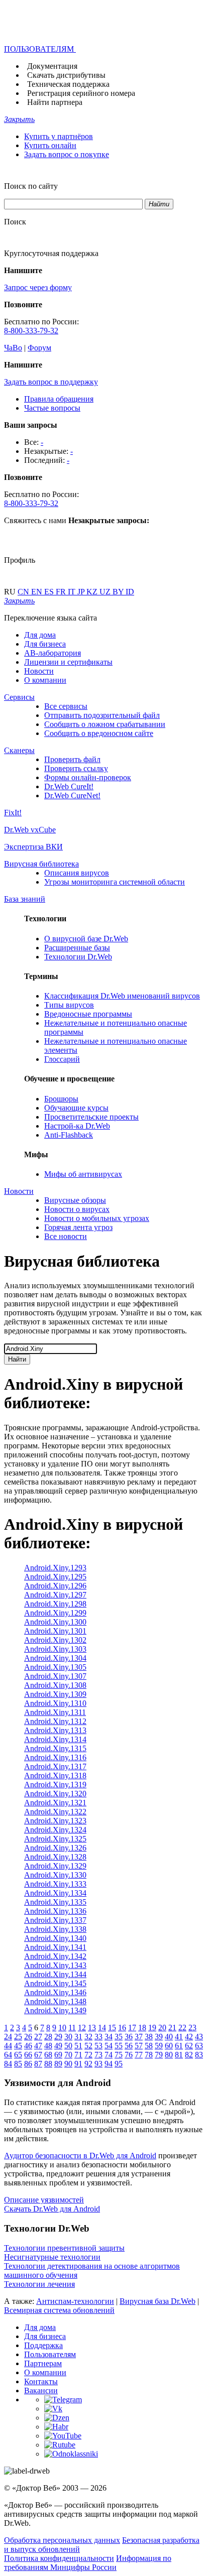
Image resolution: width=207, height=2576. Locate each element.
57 (139, 2046)
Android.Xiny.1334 (55, 1893)
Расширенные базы (77, 948)
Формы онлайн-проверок (88, 777)
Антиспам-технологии (75, 2301)
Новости (39, 671)
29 (58, 2037)
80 (169, 2055)
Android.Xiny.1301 (55, 1631)
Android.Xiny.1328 (55, 1857)
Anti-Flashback (69, 1135)
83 (199, 2055)
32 (88, 2037)
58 (149, 2046)
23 (192, 2028)
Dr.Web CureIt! (69, 786)
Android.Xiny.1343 (55, 1965)
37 (139, 2037)
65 (18, 2055)
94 (109, 2064)
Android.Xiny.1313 (55, 1730)
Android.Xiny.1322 (55, 1812)
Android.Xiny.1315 (55, 1748)
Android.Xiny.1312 (55, 1721)
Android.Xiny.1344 (55, 1974)
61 (179, 2046)
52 (88, 2046)
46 (28, 2046)
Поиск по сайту (31, 186)
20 (162, 2028)
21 (172, 2028)
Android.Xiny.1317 (55, 1766)
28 (48, 2037)
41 (179, 2037)
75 (119, 2055)
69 (58, 2055)
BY (119, 592)
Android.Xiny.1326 (55, 1848)
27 (38, 2037)
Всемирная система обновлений (59, 2310)
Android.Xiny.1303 (55, 1649)
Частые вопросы (52, 408)
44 (8, 2046)
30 (68, 2037)
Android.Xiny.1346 (55, 1992)
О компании (45, 680)
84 (8, 2064)
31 (78, 2037)
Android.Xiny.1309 (55, 1694)
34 (109, 2037)
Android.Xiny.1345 (55, 1983)
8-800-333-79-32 (31, 331)
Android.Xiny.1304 (55, 1658)
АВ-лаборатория (53, 653)
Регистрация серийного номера (81, 93)
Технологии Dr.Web (78, 957)
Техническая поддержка (68, 84)
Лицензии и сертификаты (68, 662)
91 (78, 2064)
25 (18, 2037)
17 (132, 2028)
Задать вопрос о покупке (67, 154)
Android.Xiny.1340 (55, 1938)
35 (119, 2037)
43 (199, 2037)
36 (129, 2037)
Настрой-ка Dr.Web (77, 1126)
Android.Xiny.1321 (55, 1803)
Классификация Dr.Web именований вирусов (122, 996)
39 (159, 2037)
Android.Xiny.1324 (55, 1830)
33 (98, 2037)
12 (82, 2028)
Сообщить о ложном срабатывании (105, 724)
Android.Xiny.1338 (55, 1929)
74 (109, 2055)
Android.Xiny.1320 (55, 1794)
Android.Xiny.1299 (55, 1613)
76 (129, 2055)
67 (38, 2055)
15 (112, 2028)
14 (102, 2028)
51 (78, 2046)
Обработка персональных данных (62, 2540)
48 (48, 2046)
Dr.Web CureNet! (72, 795)
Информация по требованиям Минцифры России (88, 2563)
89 (58, 2064)
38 (149, 2037)
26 (28, 2037)
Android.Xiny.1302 (55, 1640)
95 (119, 2064)
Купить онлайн (50, 145)
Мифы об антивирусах (83, 1174)
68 (48, 2055)
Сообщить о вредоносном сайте (99, 733)
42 (189, 2037)
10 (62, 2028)
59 (159, 2046)
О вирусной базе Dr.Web (86, 939)
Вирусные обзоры (75, 1200)
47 (38, 2046)
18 (142, 2028)
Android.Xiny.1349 (55, 2010)
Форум (39, 348)
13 (92, 2028)
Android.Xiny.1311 (55, 1712)
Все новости (66, 1236)
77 (139, 2055)
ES (50, 592)
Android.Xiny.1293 (55, 1568)
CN (24, 592)
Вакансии (41, 2390)
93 (98, 2064)
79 (159, 2055)
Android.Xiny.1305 (55, 1667)
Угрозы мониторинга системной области (115, 882)
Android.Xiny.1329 (55, 1866)
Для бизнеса (45, 644)
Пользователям (50, 2354)
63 (199, 2046)
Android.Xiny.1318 (55, 1775)
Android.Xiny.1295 (55, 1577)
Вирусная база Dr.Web (158, 2301)
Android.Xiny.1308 (55, 1685)
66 (28, 2055)
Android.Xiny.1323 (55, 1821)
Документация (52, 66)
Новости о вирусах (77, 1209)
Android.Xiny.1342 (55, 1956)
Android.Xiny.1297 (55, 1595)
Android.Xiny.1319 (55, 1785)
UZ (106, 592)
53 (98, 2046)
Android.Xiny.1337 (55, 1920)
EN (38, 592)
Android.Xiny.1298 (55, 1604)
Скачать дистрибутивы (66, 75)
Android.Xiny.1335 (55, 1902)
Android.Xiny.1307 (55, 1676)
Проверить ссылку (76, 768)
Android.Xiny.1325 (55, 1839)
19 (152, 2028)
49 (58, 2046)
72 (88, 2055)
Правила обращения (59, 399)
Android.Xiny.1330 (55, 1875)
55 (119, 2046)
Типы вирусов (69, 1005)
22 (182, 2028)
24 (8, 2037)
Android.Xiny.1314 (55, 1739)
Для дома (40, 635)
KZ (93, 592)
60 (169, 2046)
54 (109, 2046)
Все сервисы (66, 706)
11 (72, 2028)
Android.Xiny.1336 (55, 1911)
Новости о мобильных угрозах (97, 1218)
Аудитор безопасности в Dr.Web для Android (80, 2156)
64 (8, 2055)
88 (48, 2064)
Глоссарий (62, 1059)
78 (149, 2055)
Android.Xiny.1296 (55, 1586)
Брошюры (61, 1099)
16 (122, 2028)
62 (189, 2046)
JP (82, 592)
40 (169, 2037)
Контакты (41, 2381)
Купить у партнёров (59, 136)
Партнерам (43, 2363)
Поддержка (43, 2345)
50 (68, 2046)
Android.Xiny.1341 (55, 1947)
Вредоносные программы (88, 1014)
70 (68, 2055)
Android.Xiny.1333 (55, 1884)
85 (18, 2064)
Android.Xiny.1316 (55, 1757)
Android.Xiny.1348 (55, 2001)
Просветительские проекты (91, 1117)
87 (38, 2064)
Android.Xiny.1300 (55, 1622)
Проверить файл (72, 759)
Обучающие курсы (76, 1108)
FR (62, 592)
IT (73, 592)
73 (98, 2055)
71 (78, 2055)
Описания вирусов (77, 873)
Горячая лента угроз (78, 1227)
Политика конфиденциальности (59, 2558)
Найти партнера (55, 102)
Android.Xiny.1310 (55, 1703)
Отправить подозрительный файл (102, 715)
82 (189, 2055)
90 (68, 2064)
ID (130, 592)
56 (129, 2046)
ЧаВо (13, 348)
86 (28, 2064)
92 (88, 2064)
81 (179, 2055)
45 (18, 2046)
